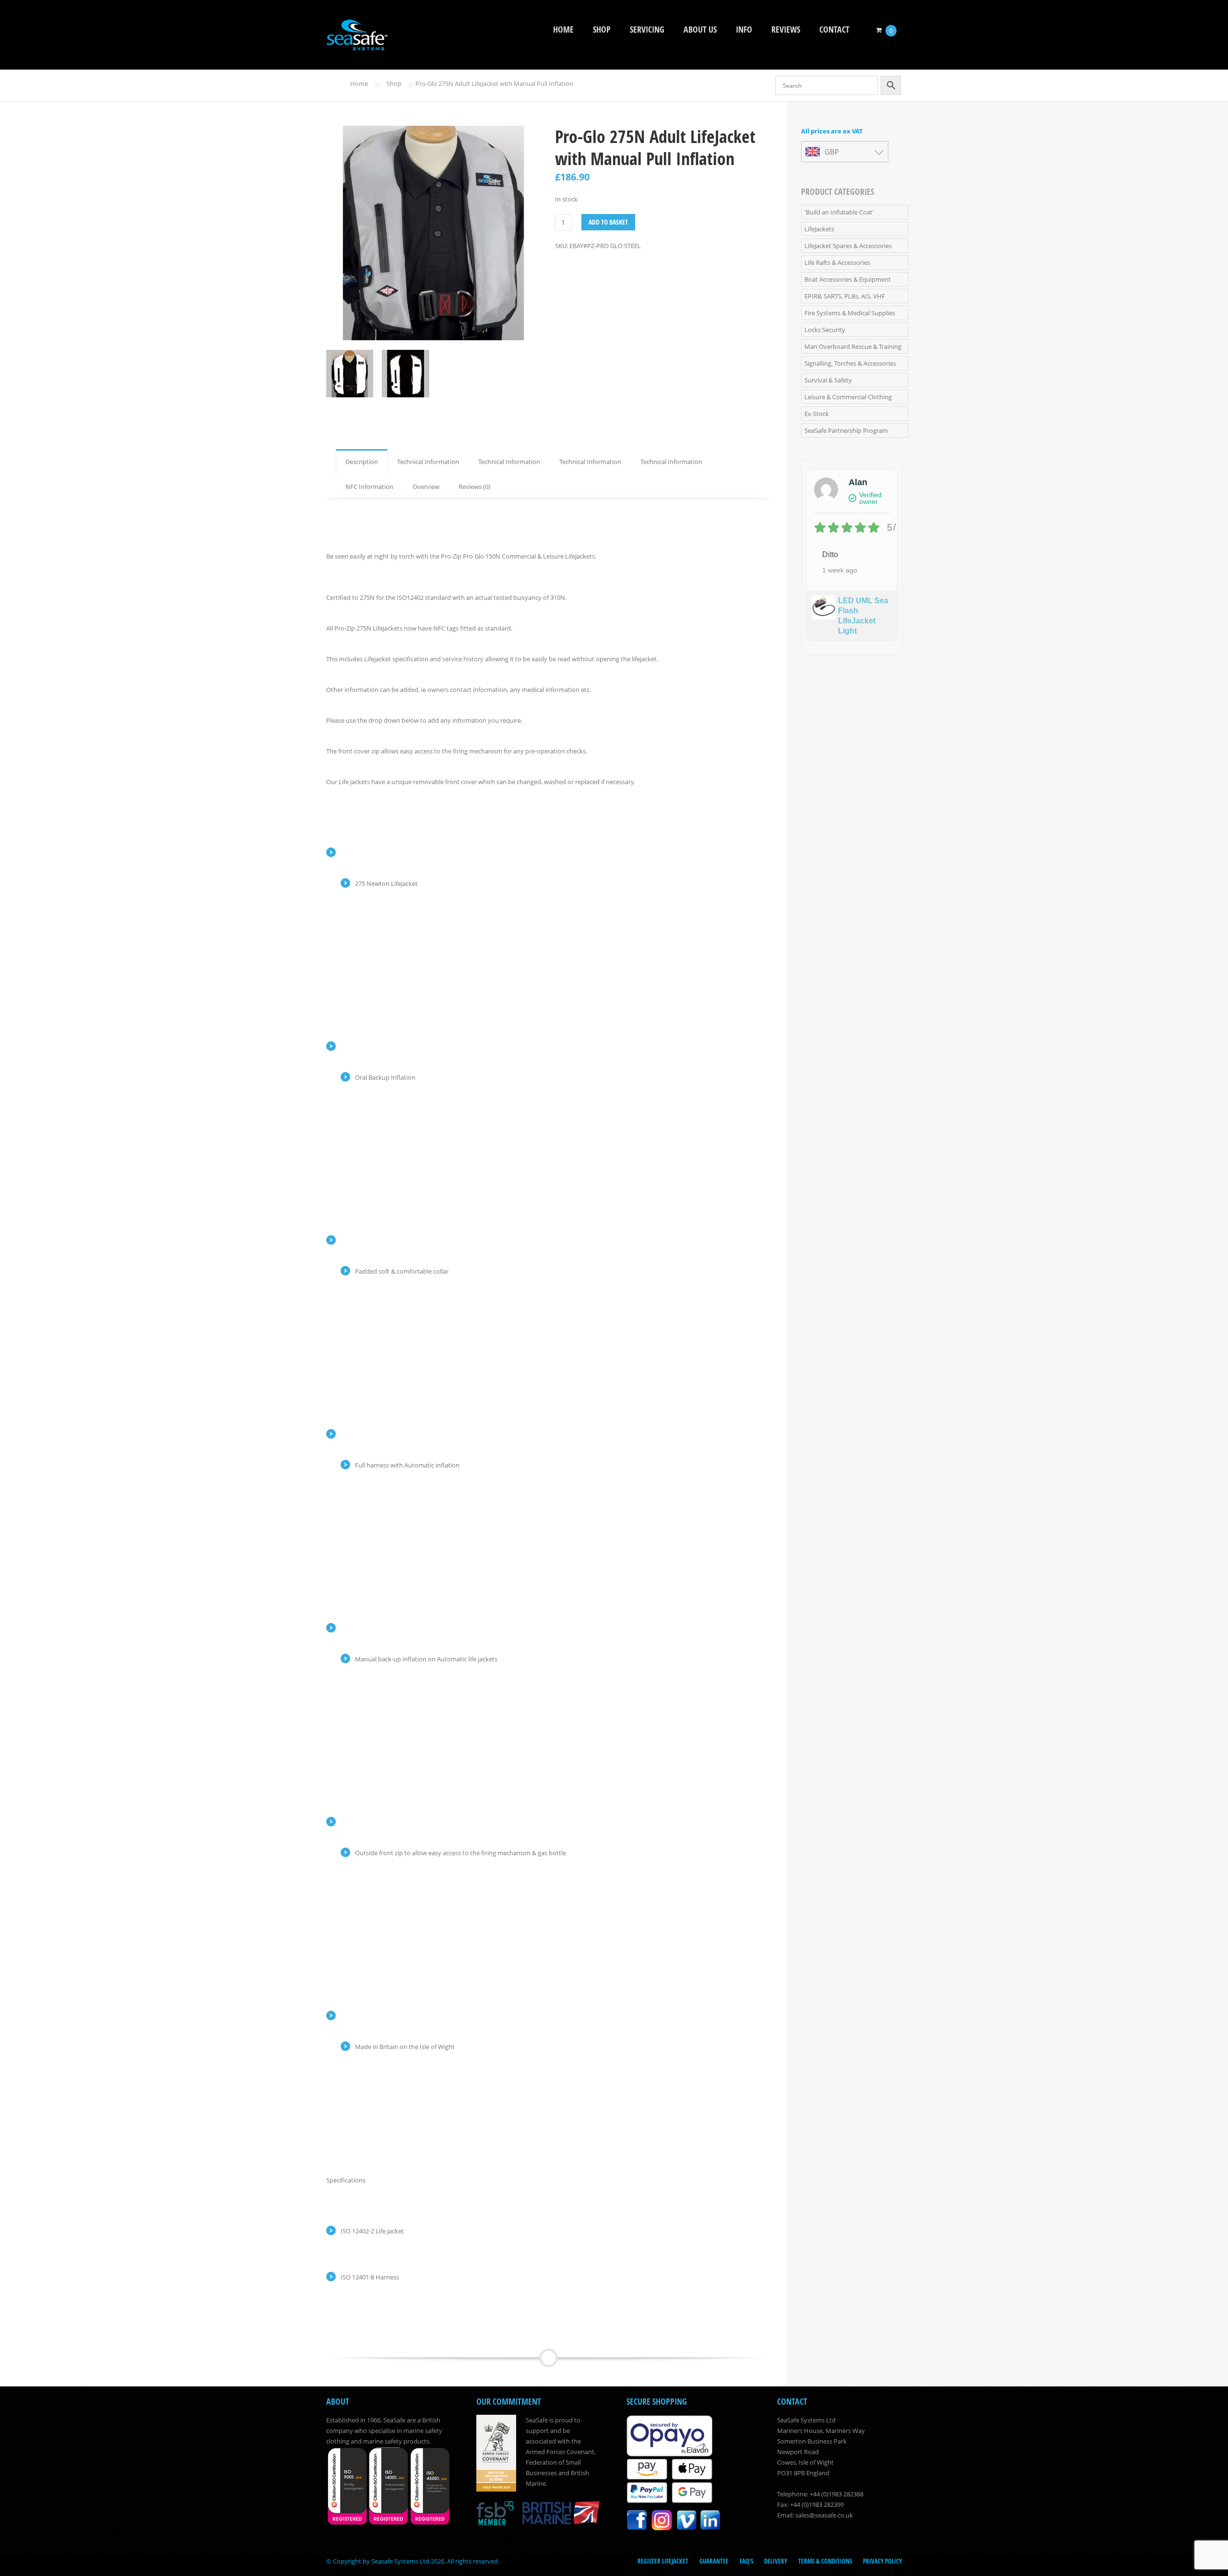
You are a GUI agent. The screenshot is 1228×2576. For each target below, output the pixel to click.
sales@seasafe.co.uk (824, 2515)
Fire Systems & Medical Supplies (850, 313)
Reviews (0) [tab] (474, 487)
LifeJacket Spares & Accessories (848, 246)
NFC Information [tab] (369, 487)
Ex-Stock (817, 414)
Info (744, 30)
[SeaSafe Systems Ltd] (357, 44)
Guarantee (714, 2561)
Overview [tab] (426, 487)
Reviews (786, 30)
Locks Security (825, 330)
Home (563, 30)
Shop (602, 30)
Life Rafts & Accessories (837, 262)
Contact (834, 30)
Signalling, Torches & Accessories (850, 363)
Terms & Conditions (825, 2561)
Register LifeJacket (663, 2561)
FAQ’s (746, 2561)
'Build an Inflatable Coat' (839, 212)
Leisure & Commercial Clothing (848, 397)
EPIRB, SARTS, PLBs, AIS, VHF (845, 296)
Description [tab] (362, 462)
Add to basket (608, 222)
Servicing (647, 30)
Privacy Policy (882, 2561)
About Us (700, 30)
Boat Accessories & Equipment (848, 279)
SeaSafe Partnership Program (846, 430)
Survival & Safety (828, 380)
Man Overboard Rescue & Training (853, 346)
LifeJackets (819, 229)
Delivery (776, 2561)
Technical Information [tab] (428, 462)
